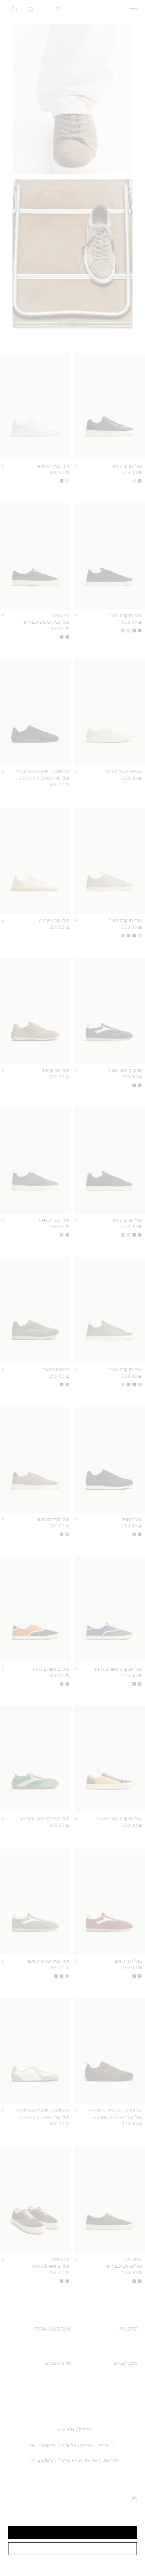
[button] (72, 2533)
